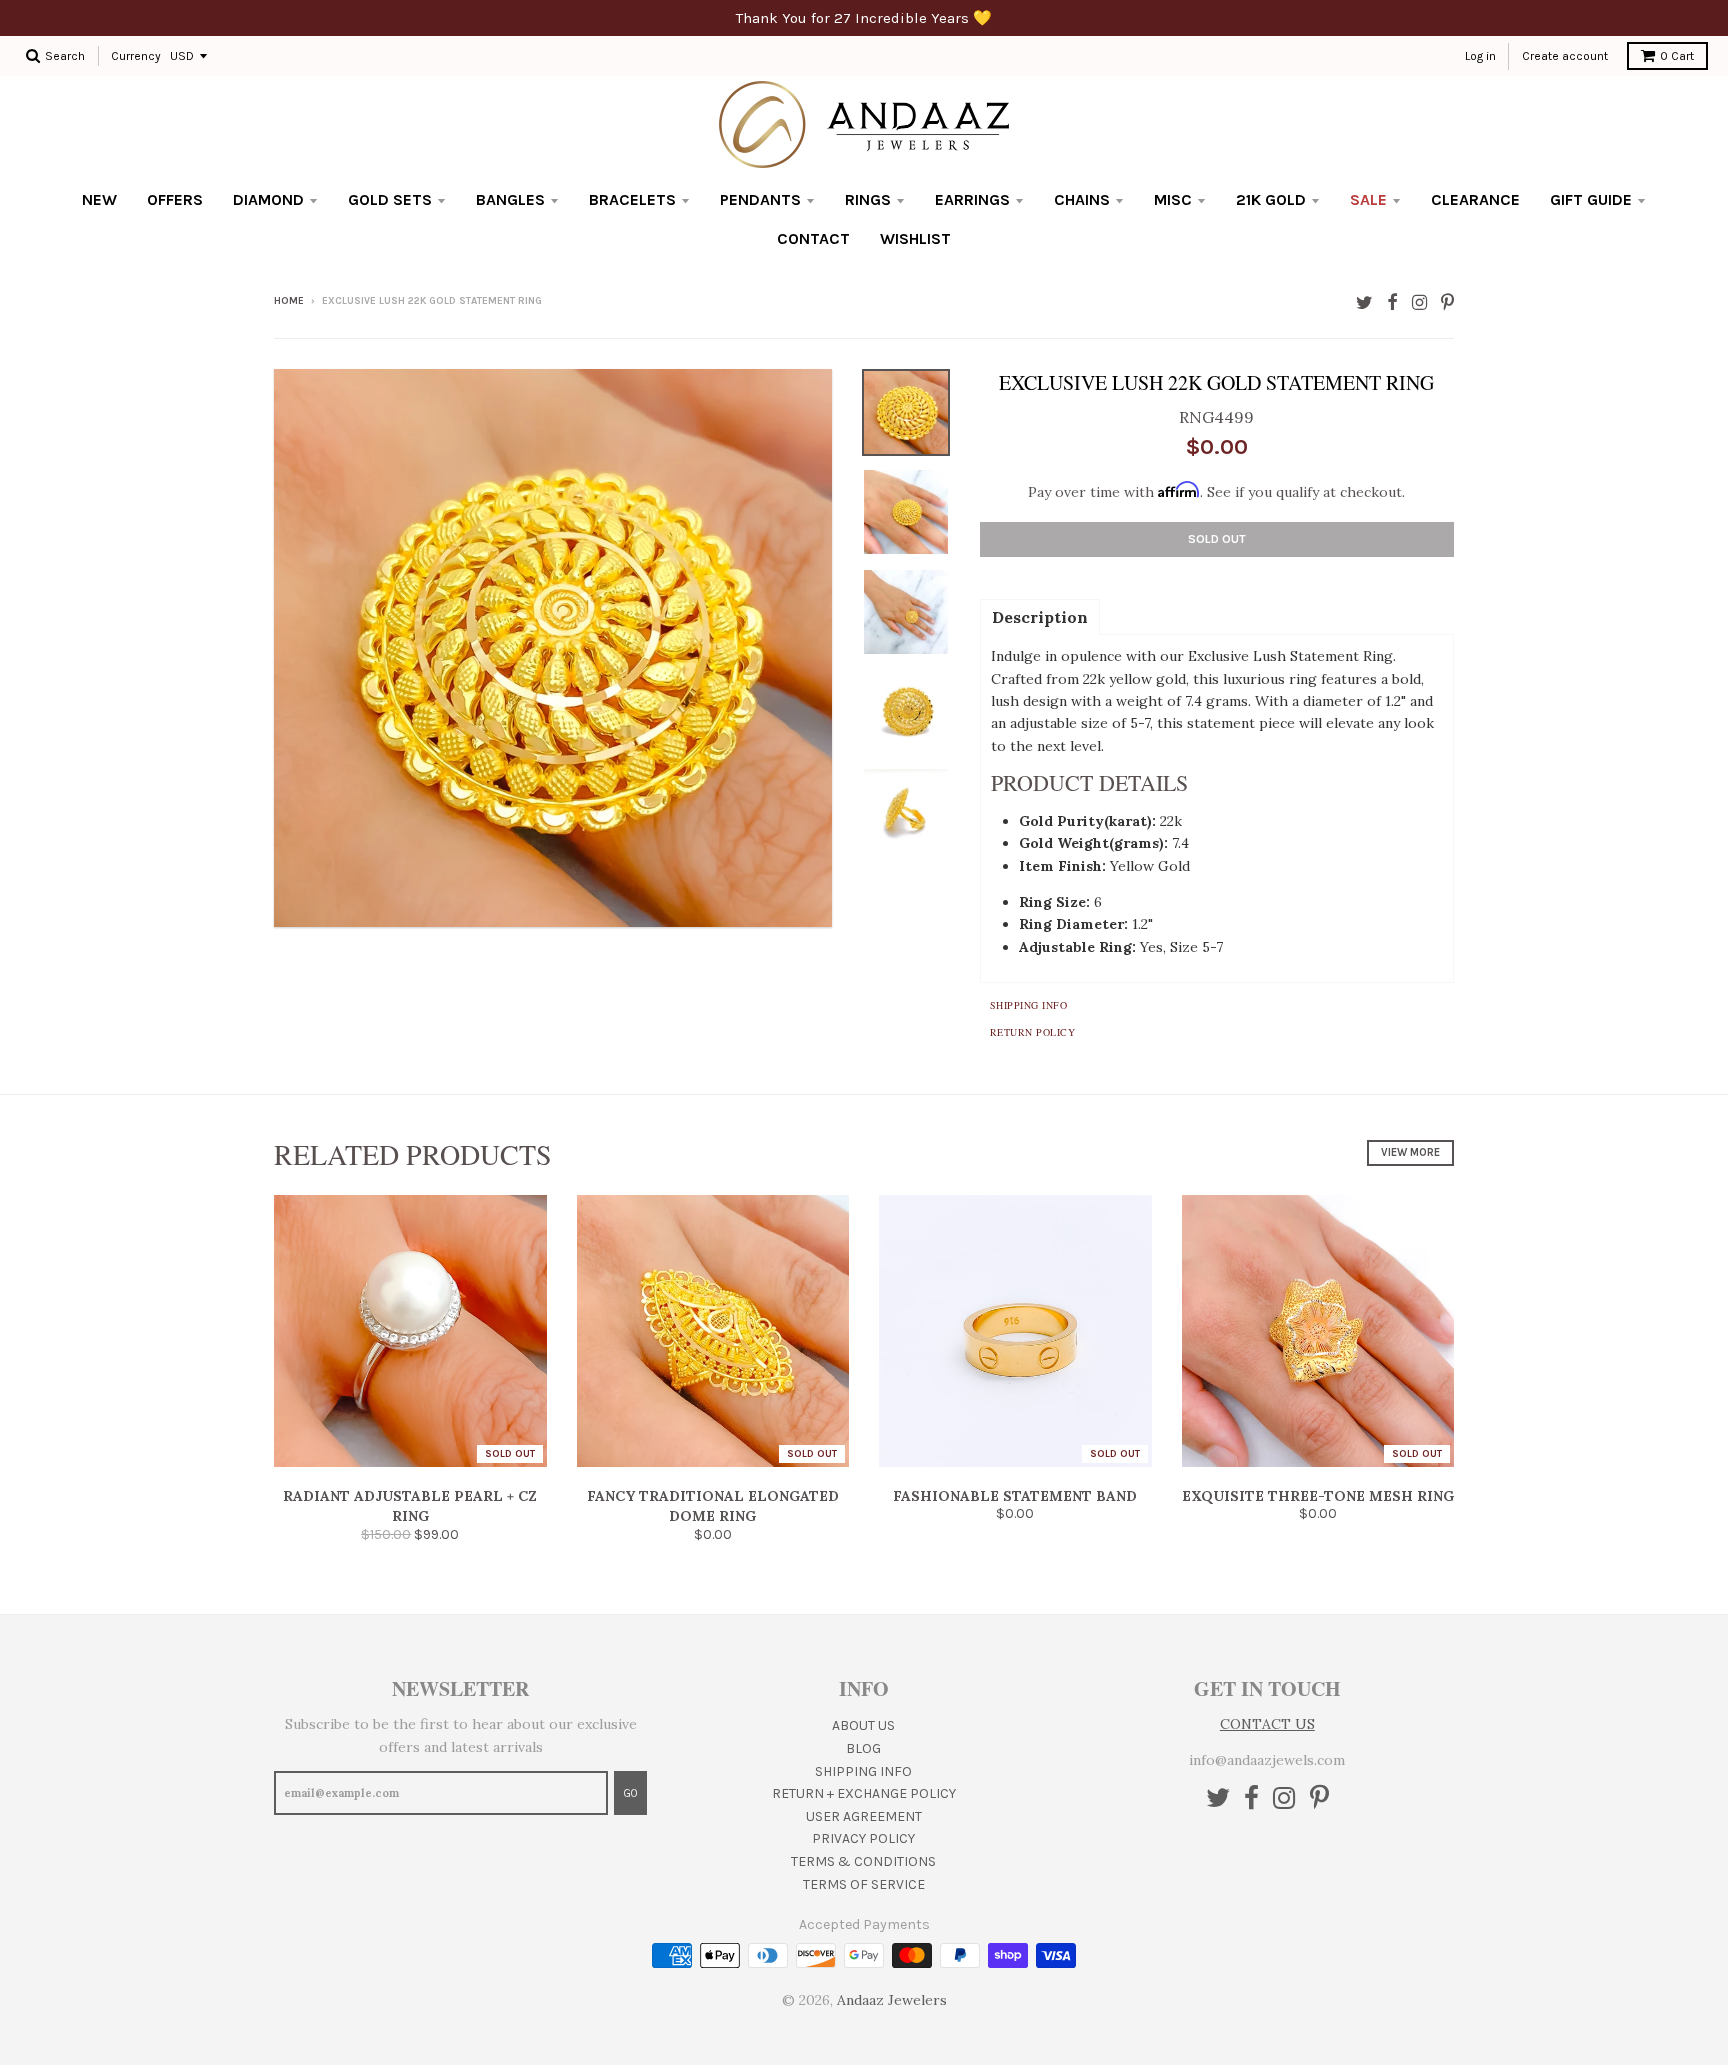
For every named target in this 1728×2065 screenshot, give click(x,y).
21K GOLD (1271, 199)
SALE (1368, 199)
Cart (1677, 56)
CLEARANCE (1475, 199)
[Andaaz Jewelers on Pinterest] (1447, 302)
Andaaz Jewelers (892, 2000)
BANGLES (510, 199)
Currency (136, 56)
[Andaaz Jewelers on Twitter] (1364, 302)
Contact (813, 238)
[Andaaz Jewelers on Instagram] (1419, 302)
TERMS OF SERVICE (864, 1884)
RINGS (868, 199)
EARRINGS (972, 199)
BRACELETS (632, 199)
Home (289, 301)
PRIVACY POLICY (863, 1838)
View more (1410, 1152)
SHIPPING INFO (863, 1771)
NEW (99, 199)
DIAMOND (268, 199)
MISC (1173, 199)
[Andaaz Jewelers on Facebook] (1392, 302)
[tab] (1040, 616)
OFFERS (175, 199)
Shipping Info (1029, 1005)
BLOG (863, 1748)
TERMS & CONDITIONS (863, 1861)
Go (630, 1793)
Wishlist (915, 238)
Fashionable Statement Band (1015, 1496)
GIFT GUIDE (1591, 199)
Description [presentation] (1040, 617)
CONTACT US (1267, 1724)
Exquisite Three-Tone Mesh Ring (1318, 1496)
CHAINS (1082, 199)
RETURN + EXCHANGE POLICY (864, 1793)
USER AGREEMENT (864, 1816)
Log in (1480, 56)
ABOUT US (863, 1725)
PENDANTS (760, 199)
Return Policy (1033, 1032)
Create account (1565, 56)
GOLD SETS (390, 199)
